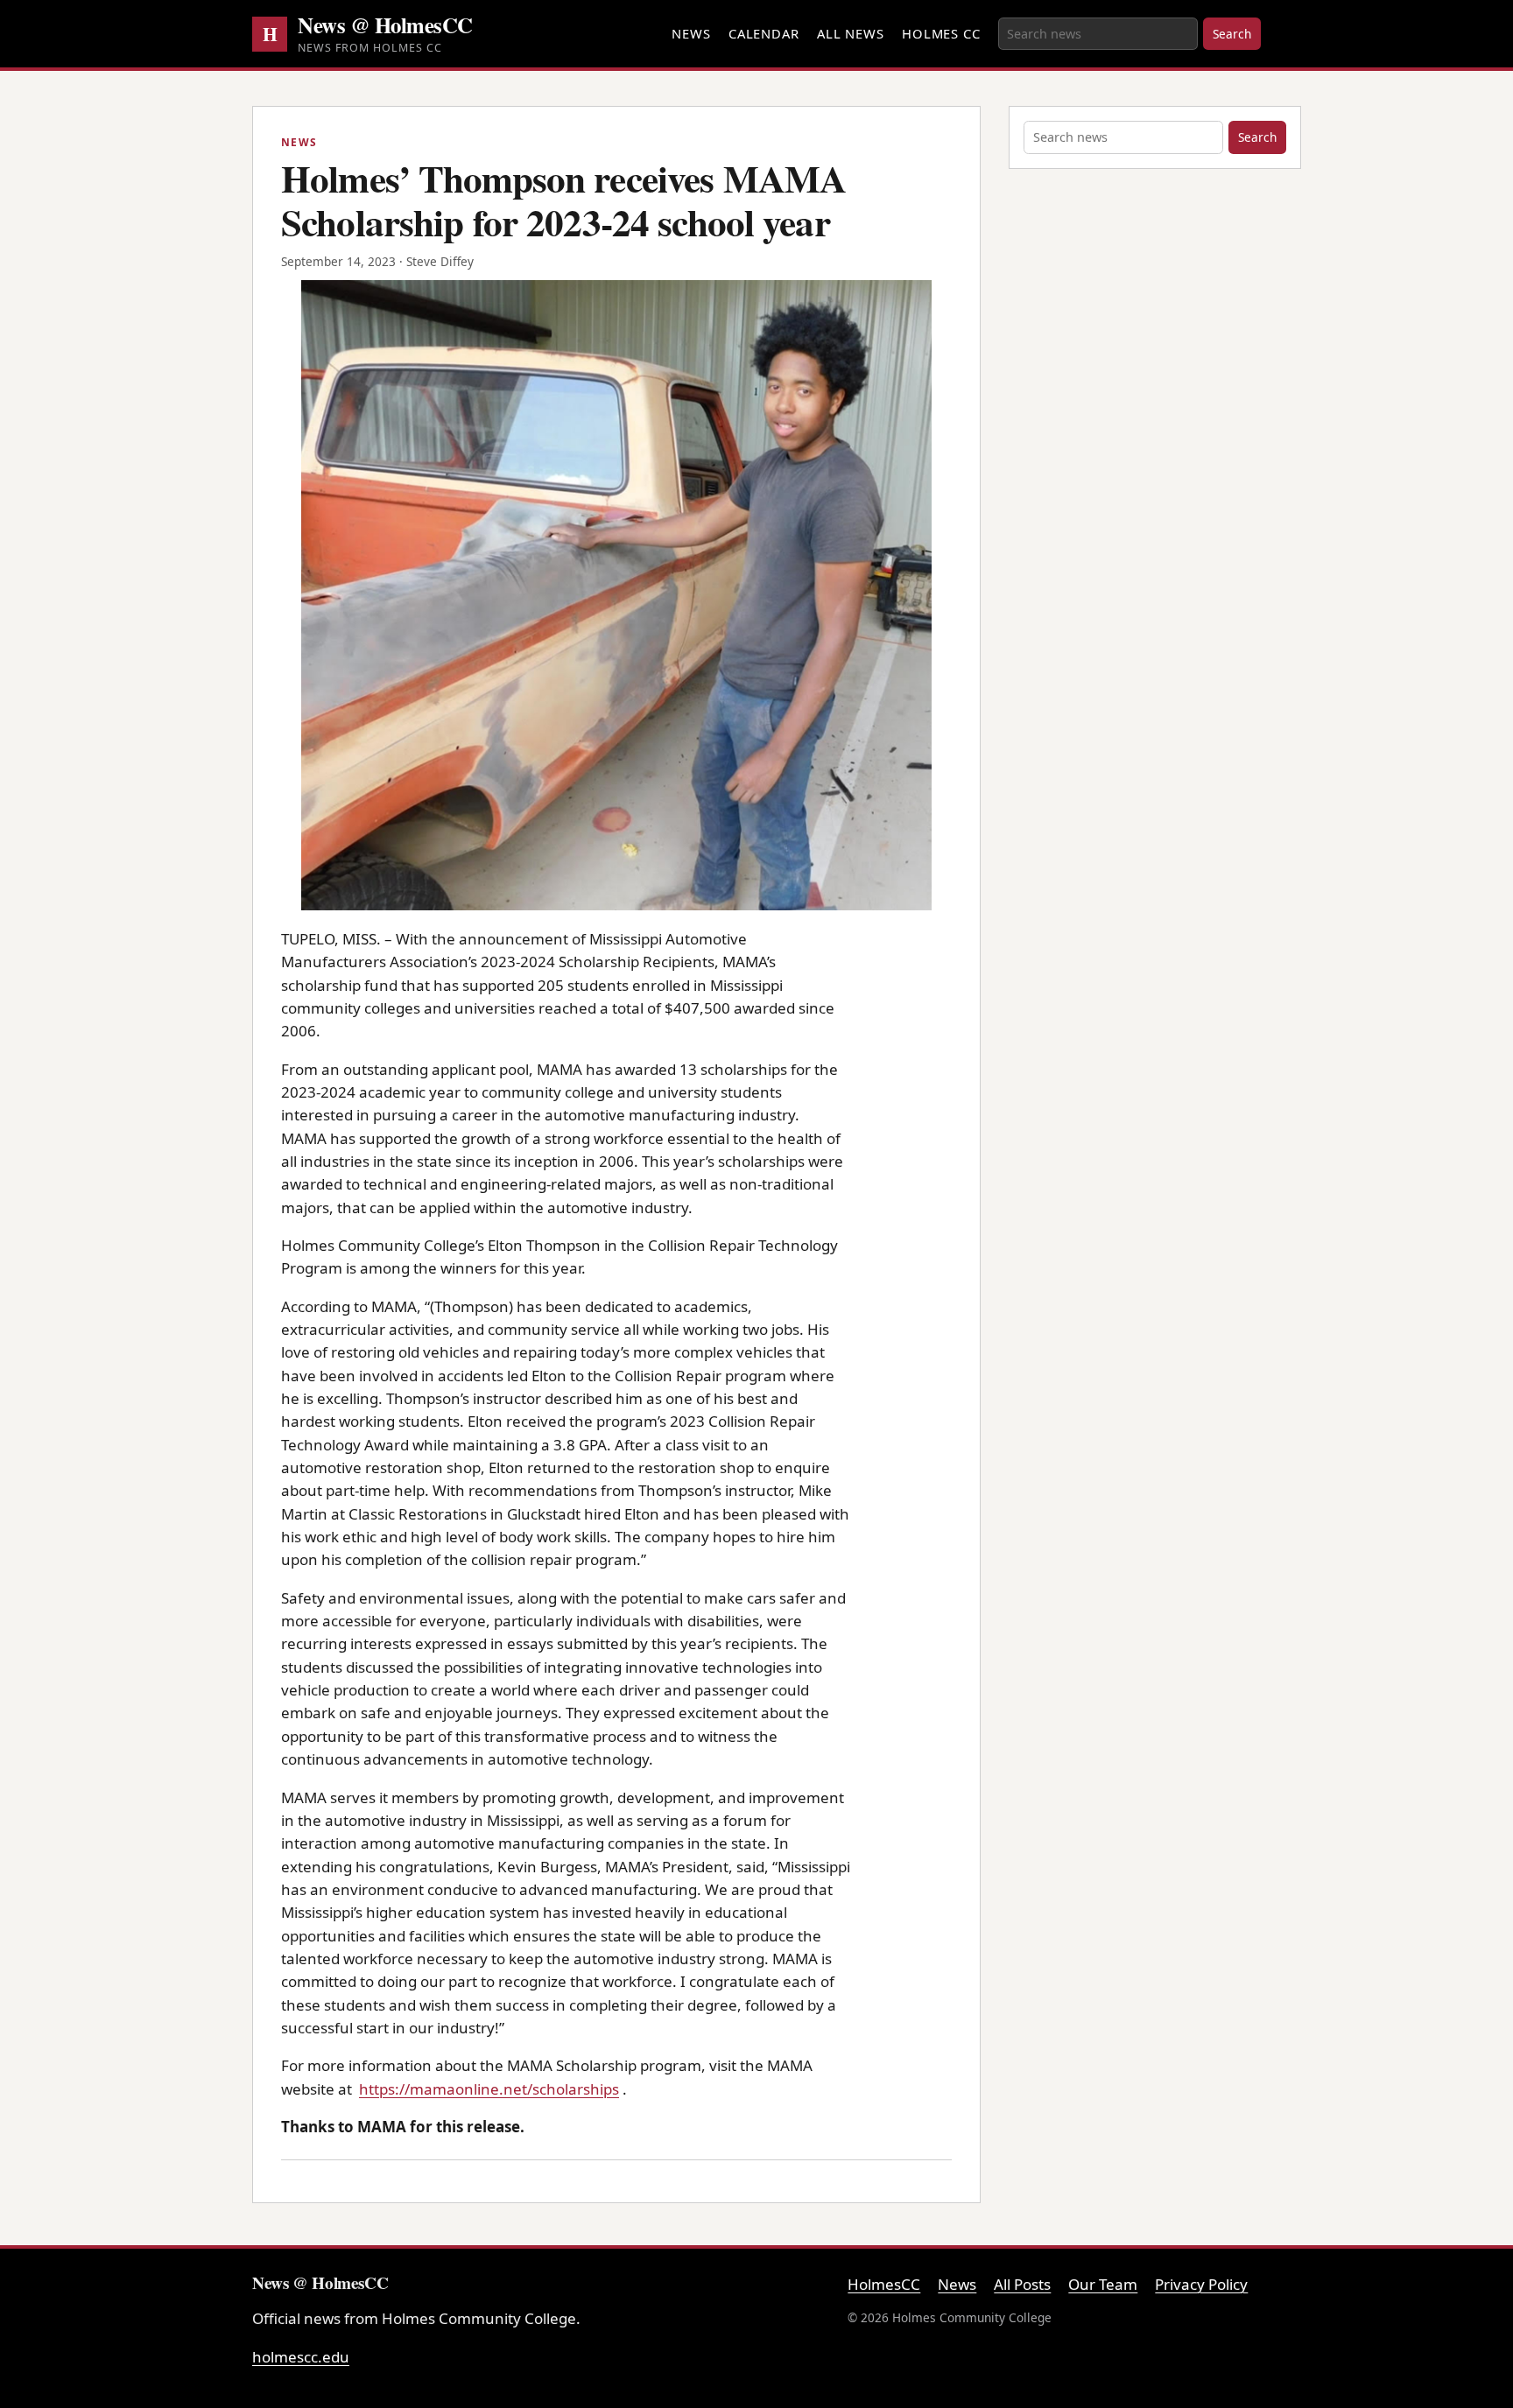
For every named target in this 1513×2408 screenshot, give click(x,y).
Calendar (764, 33)
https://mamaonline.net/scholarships (489, 2089)
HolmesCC (884, 2284)
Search (1232, 34)
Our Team (1103, 2284)
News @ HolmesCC (385, 25)
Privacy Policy (1201, 2284)
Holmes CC (941, 33)
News (691, 33)
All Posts (1022, 2284)
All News (851, 33)
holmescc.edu (301, 2357)
